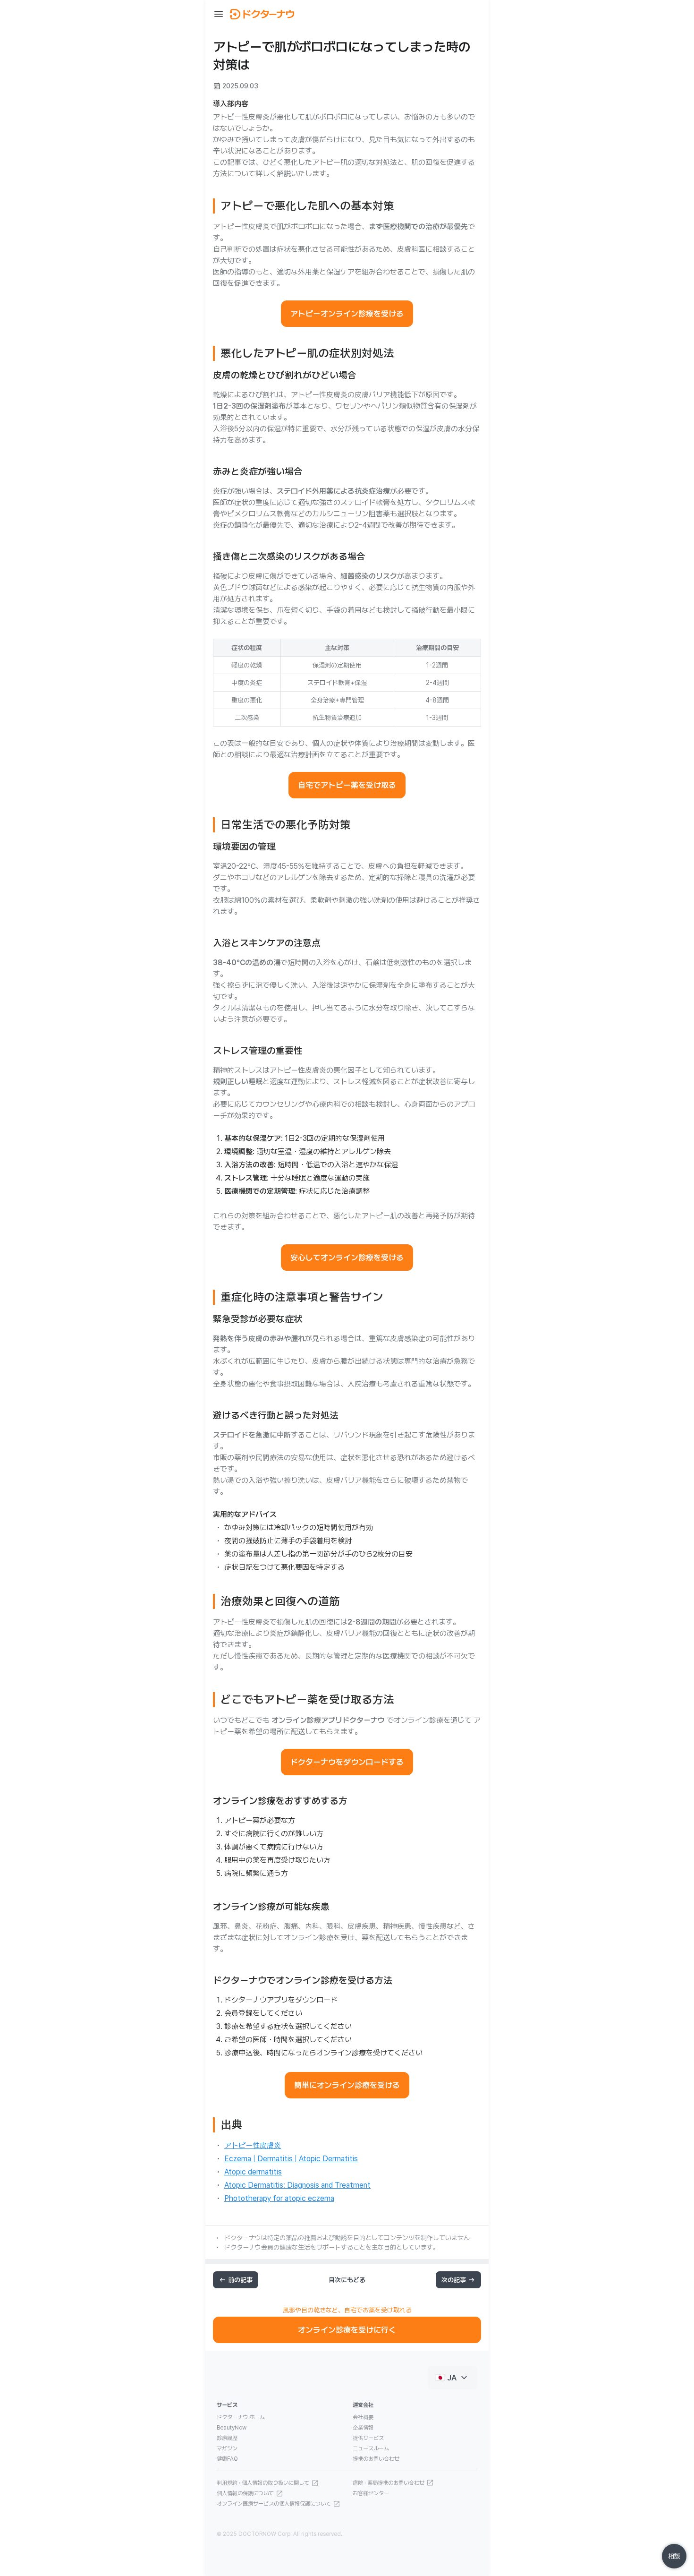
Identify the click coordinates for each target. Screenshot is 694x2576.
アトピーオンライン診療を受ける (347, 314)
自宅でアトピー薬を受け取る (347, 785)
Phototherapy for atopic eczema (279, 2198)
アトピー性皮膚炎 (253, 2145)
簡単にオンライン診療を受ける (347, 2085)
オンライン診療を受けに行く (347, 2330)
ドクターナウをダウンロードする (347, 1762)
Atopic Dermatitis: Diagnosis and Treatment (297, 2185)
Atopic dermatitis (253, 2172)
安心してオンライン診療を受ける (347, 1258)
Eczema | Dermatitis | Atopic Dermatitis (291, 2159)
